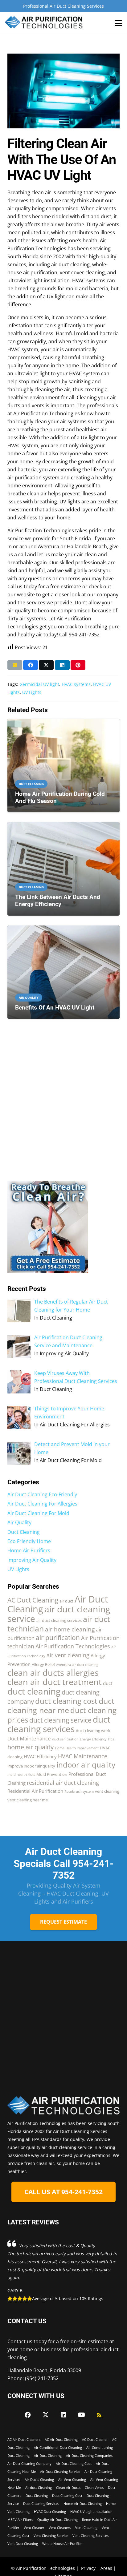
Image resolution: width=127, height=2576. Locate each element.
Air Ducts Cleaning (39, 2479)
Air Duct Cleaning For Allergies (42, 1504)
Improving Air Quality (32, 1560)
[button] (118, 23)
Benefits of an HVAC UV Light (55, 1008)
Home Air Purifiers (29, 1550)
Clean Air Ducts (68, 2487)
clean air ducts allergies (53, 1673)
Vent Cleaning (86, 2528)
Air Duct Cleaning (48, 2455)
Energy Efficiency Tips (97, 1739)
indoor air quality (86, 1765)
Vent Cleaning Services (90, 2536)
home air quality (31, 1747)
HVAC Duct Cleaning (50, 2511)
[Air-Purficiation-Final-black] (44, 23)
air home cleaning (70, 1629)
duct (108, 1683)
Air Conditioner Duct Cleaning (58, 2447)
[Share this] (31, 665)
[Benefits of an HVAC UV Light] (63, 972)
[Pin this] (78, 665)
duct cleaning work (93, 1731)
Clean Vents (94, 2487)
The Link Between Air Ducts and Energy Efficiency (58, 901)
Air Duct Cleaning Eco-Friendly (42, 1494)
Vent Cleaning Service (51, 2536)
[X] (46, 2415)
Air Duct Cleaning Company (29, 2463)
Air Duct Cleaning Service (60, 2471)
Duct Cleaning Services (41, 2503)
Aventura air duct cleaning (77, 1665)
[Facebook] (28, 2415)
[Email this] (15, 665)
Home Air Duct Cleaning (83, 2503)
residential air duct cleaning (63, 1783)
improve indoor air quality (31, 1766)
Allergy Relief (43, 1664)
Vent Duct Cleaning (23, 2544)
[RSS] (99, 2415)
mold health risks (21, 1775)
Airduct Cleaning (39, 2487)
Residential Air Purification (35, 1791)
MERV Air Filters (20, 2520)
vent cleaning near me (28, 1800)
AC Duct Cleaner (95, 2439)
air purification (58, 1638)
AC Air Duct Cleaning (61, 2439)
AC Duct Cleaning (33, 1600)
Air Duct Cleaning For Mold (38, 1513)
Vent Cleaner (34, 2528)
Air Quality (19, 1522)
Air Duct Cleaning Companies (89, 2455)
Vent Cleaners (60, 2528)
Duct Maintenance (29, 1738)
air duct (66, 1601)
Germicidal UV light (39, 684)
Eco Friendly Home (29, 1541)
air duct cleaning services (59, 1620)
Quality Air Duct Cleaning (57, 2520)
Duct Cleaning (24, 1532)
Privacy (88, 2568)
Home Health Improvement (77, 1748)
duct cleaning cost (66, 1701)
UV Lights (32, 692)
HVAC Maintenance (83, 1756)
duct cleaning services (59, 1724)
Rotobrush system (79, 1792)
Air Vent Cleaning (72, 2479)
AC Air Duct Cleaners (24, 2439)
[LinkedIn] (63, 2415)
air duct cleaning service (59, 1614)
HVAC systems (76, 684)
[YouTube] (81, 2415)
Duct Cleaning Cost (67, 2495)
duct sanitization (65, 1739)
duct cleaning (34, 1691)
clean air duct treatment (55, 1682)
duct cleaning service (60, 1720)
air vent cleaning (68, 1655)
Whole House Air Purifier (62, 2544)
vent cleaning (107, 1791)
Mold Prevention (52, 1774)
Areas (106, 2568)
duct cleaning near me (61, 1705)
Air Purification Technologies (73, 1646)
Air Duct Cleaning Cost (74, 2463)
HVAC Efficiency (40, 1756)
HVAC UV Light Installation (91, 2511)
